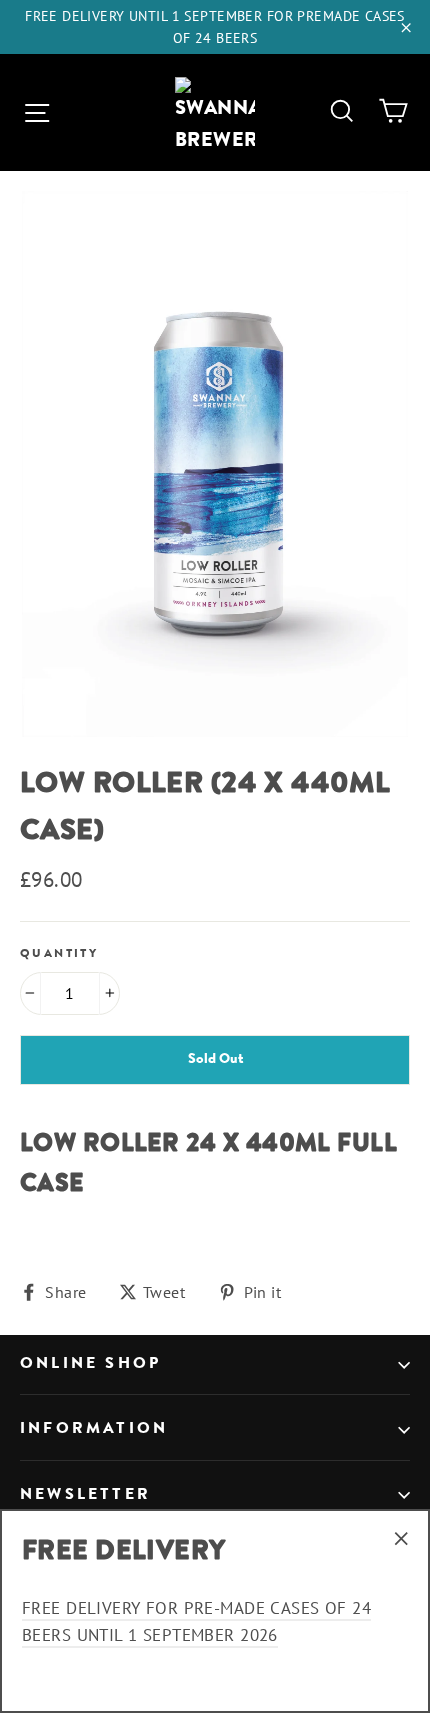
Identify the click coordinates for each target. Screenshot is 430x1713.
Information (94, 1429)
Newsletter (85, 1495)
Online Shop (90, 1364)
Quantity (59, 954)
